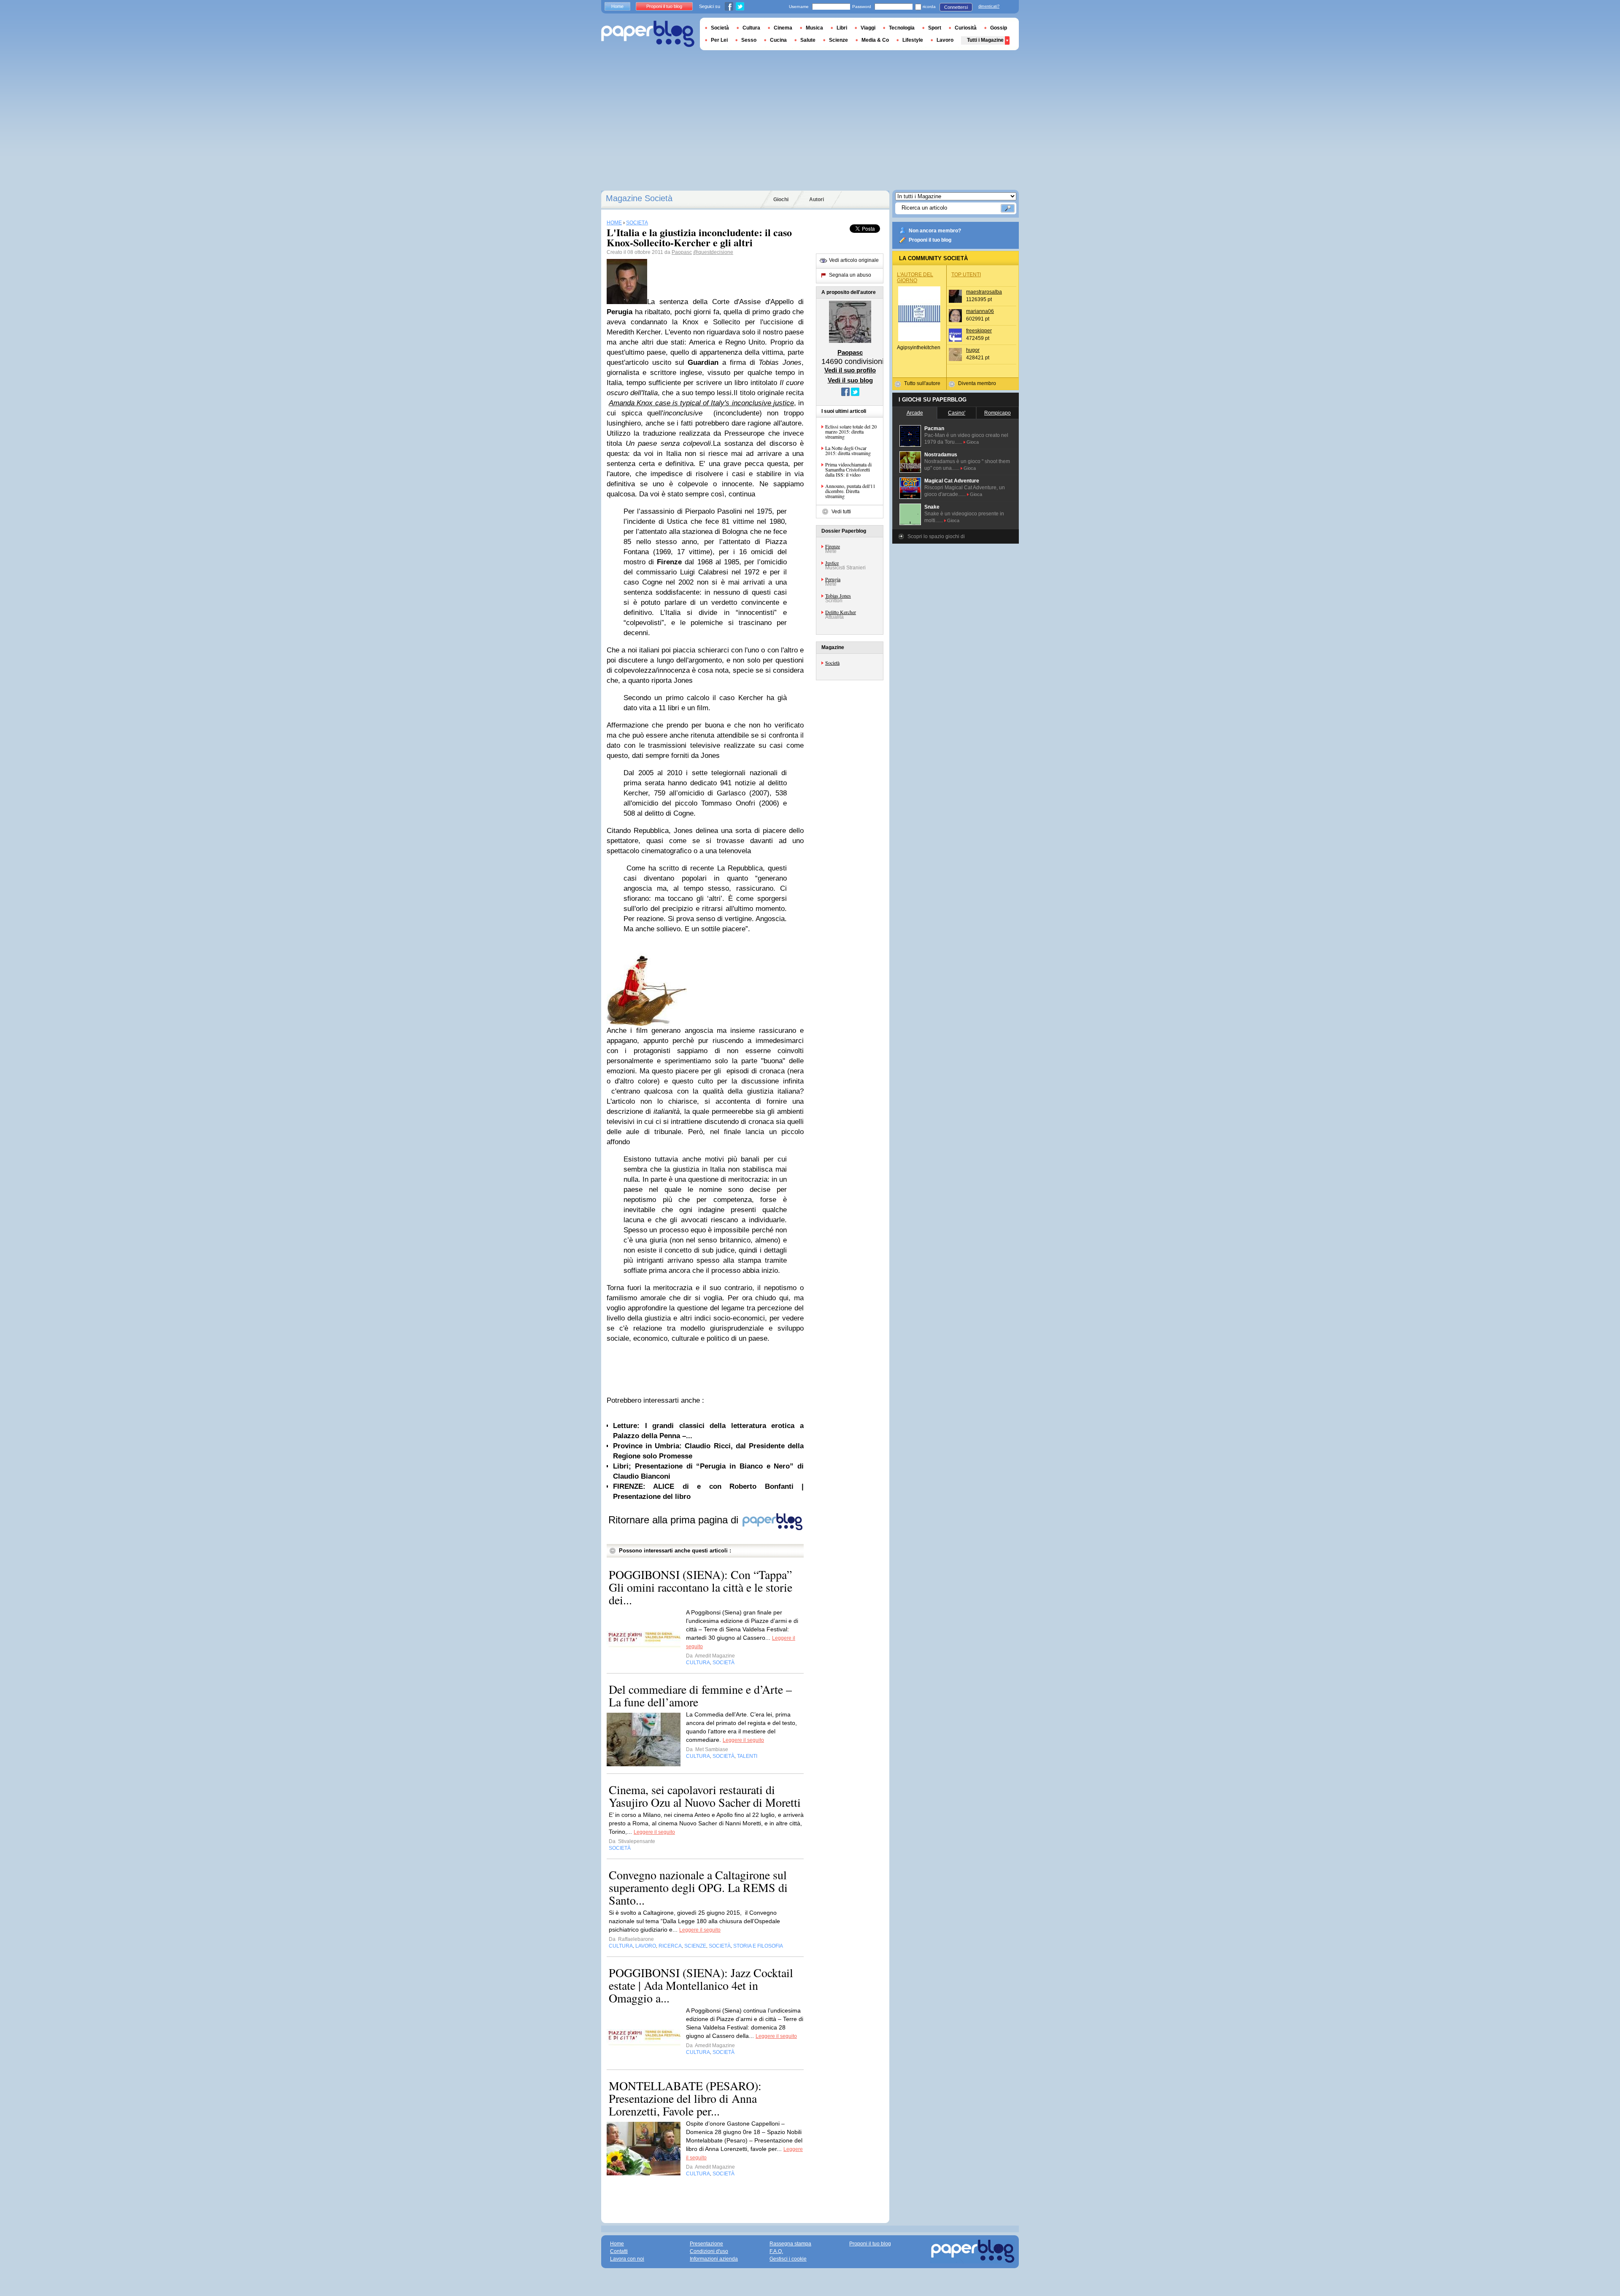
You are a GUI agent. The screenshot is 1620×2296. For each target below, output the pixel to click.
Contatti (619, 2251)
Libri (842, 28)
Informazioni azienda (714, 2259)
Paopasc (682, 252)
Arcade (915, 413)
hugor (973, 350)
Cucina (778, 40)
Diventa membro (977, 383)
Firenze (833, 546)
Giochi (781, 199)
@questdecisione (713, 252)
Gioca (973, 442)
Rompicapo (998, 413)
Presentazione (706, 2244)
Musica (814, 28)
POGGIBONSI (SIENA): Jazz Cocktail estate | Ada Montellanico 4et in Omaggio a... (701, 1985)
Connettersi (956, 7)
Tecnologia (902, 28)
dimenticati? (989, 6)
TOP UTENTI (966, 275)
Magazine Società (639, 198)
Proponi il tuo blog (930, 240)
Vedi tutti (841, 512)
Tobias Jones (838, 596)
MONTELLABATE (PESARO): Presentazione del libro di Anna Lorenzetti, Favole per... (685, 2098)
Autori (817, 199)
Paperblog (648, 34)
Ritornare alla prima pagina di (675, 1520)
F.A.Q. (776, 2251)
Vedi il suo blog (850, 380)
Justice (832, 563)
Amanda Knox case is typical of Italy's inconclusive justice (701, 403)
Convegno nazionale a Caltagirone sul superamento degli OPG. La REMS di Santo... (698, 1887)
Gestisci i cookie (788, 2259)
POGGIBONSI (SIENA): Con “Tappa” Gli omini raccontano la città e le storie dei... (701, 1587)
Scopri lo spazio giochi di (936, 536)
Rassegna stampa (790, 2244)
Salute (808, 40)
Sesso (749, 40)
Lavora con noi (627, 2259)
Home (617, 6)
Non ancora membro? (935, 231)
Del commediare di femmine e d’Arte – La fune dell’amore (700, 1695)
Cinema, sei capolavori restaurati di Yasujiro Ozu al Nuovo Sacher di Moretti (705, 1796)
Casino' (957, 413)
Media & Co (875, 40)
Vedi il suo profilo (850, 370)
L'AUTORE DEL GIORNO (915, 278)
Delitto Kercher (841, 612)
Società (832, 663)
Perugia (833, 579)
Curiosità (966, 28)
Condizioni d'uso (709, 2251)
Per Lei (719, 40)
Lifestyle (913, 40)
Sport (935, 28)
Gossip (999, 28)
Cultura (751, 28)
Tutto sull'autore (922, 383)
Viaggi (868, 28)
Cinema (783, 28)
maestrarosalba (984, 292)
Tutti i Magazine (985, 40)
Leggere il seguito (743, 1740)
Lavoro (945, 40)
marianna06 (980, 311)
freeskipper (979, 331)
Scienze (838, 40)
